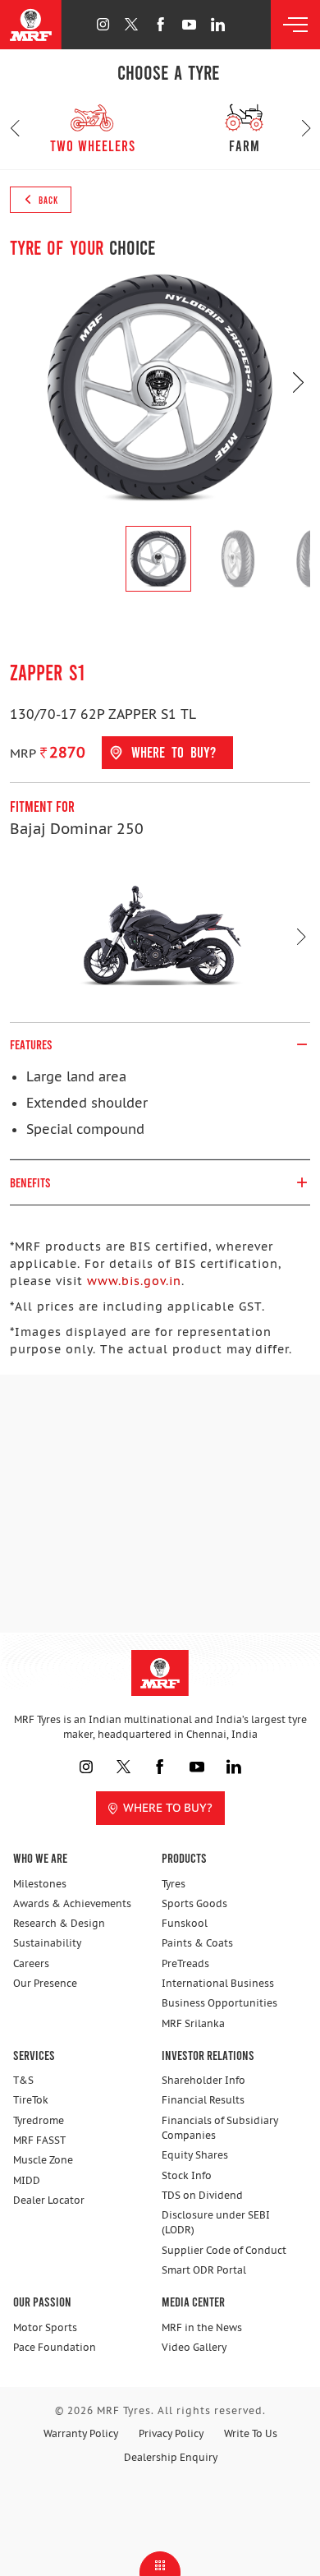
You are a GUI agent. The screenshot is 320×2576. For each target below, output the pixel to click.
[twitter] (132, 24)
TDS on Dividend (202, 2195)
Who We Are (40, 1857)
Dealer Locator (49, 2200)
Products (184, 1857)
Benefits (30, 1182)
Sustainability (47, 1943)
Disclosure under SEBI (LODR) (216, 2222)
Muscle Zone (43, 2160)
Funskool (185, 1923)
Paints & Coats (197, 1943)
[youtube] (189, 24)
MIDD (27, 2180)
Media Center (193, 2301)
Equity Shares (195, 2155)
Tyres (174, 1884)
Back (47, 200)
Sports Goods (194, 1903)
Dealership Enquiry (171, 2457)
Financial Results (203, 2100)
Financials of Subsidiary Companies (220, 2128)
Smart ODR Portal (204, 2270)
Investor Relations (208, 2055)
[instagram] (103, 24)
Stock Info (187, 2175)
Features (31, 1044)
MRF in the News (202, 2327)
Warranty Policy (81, 2433)
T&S (23, 2080)
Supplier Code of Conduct (224, 2250)
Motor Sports (45, 2327)
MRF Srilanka (193, 2023)
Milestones (40, 1884)
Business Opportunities (219, 2003)
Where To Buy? (168, 1808)
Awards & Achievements (72, 1903)
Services (34, 2055)
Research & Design (59, 1923)
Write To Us (251, 2433)
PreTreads (185, 1963)
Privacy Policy (171, 2433)
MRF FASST (39, 2140)
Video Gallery (194, 2347)
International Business (218, 1983)
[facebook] (160, 24)
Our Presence (45, 1983)
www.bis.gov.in (134, 1281)
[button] (14, 128)
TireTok (31, 2100)
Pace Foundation (55, 2347)
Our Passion (42, 2301)
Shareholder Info (203, 2080)
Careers (31, 1963)
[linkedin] (218, 24)
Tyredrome (39, 2120)
